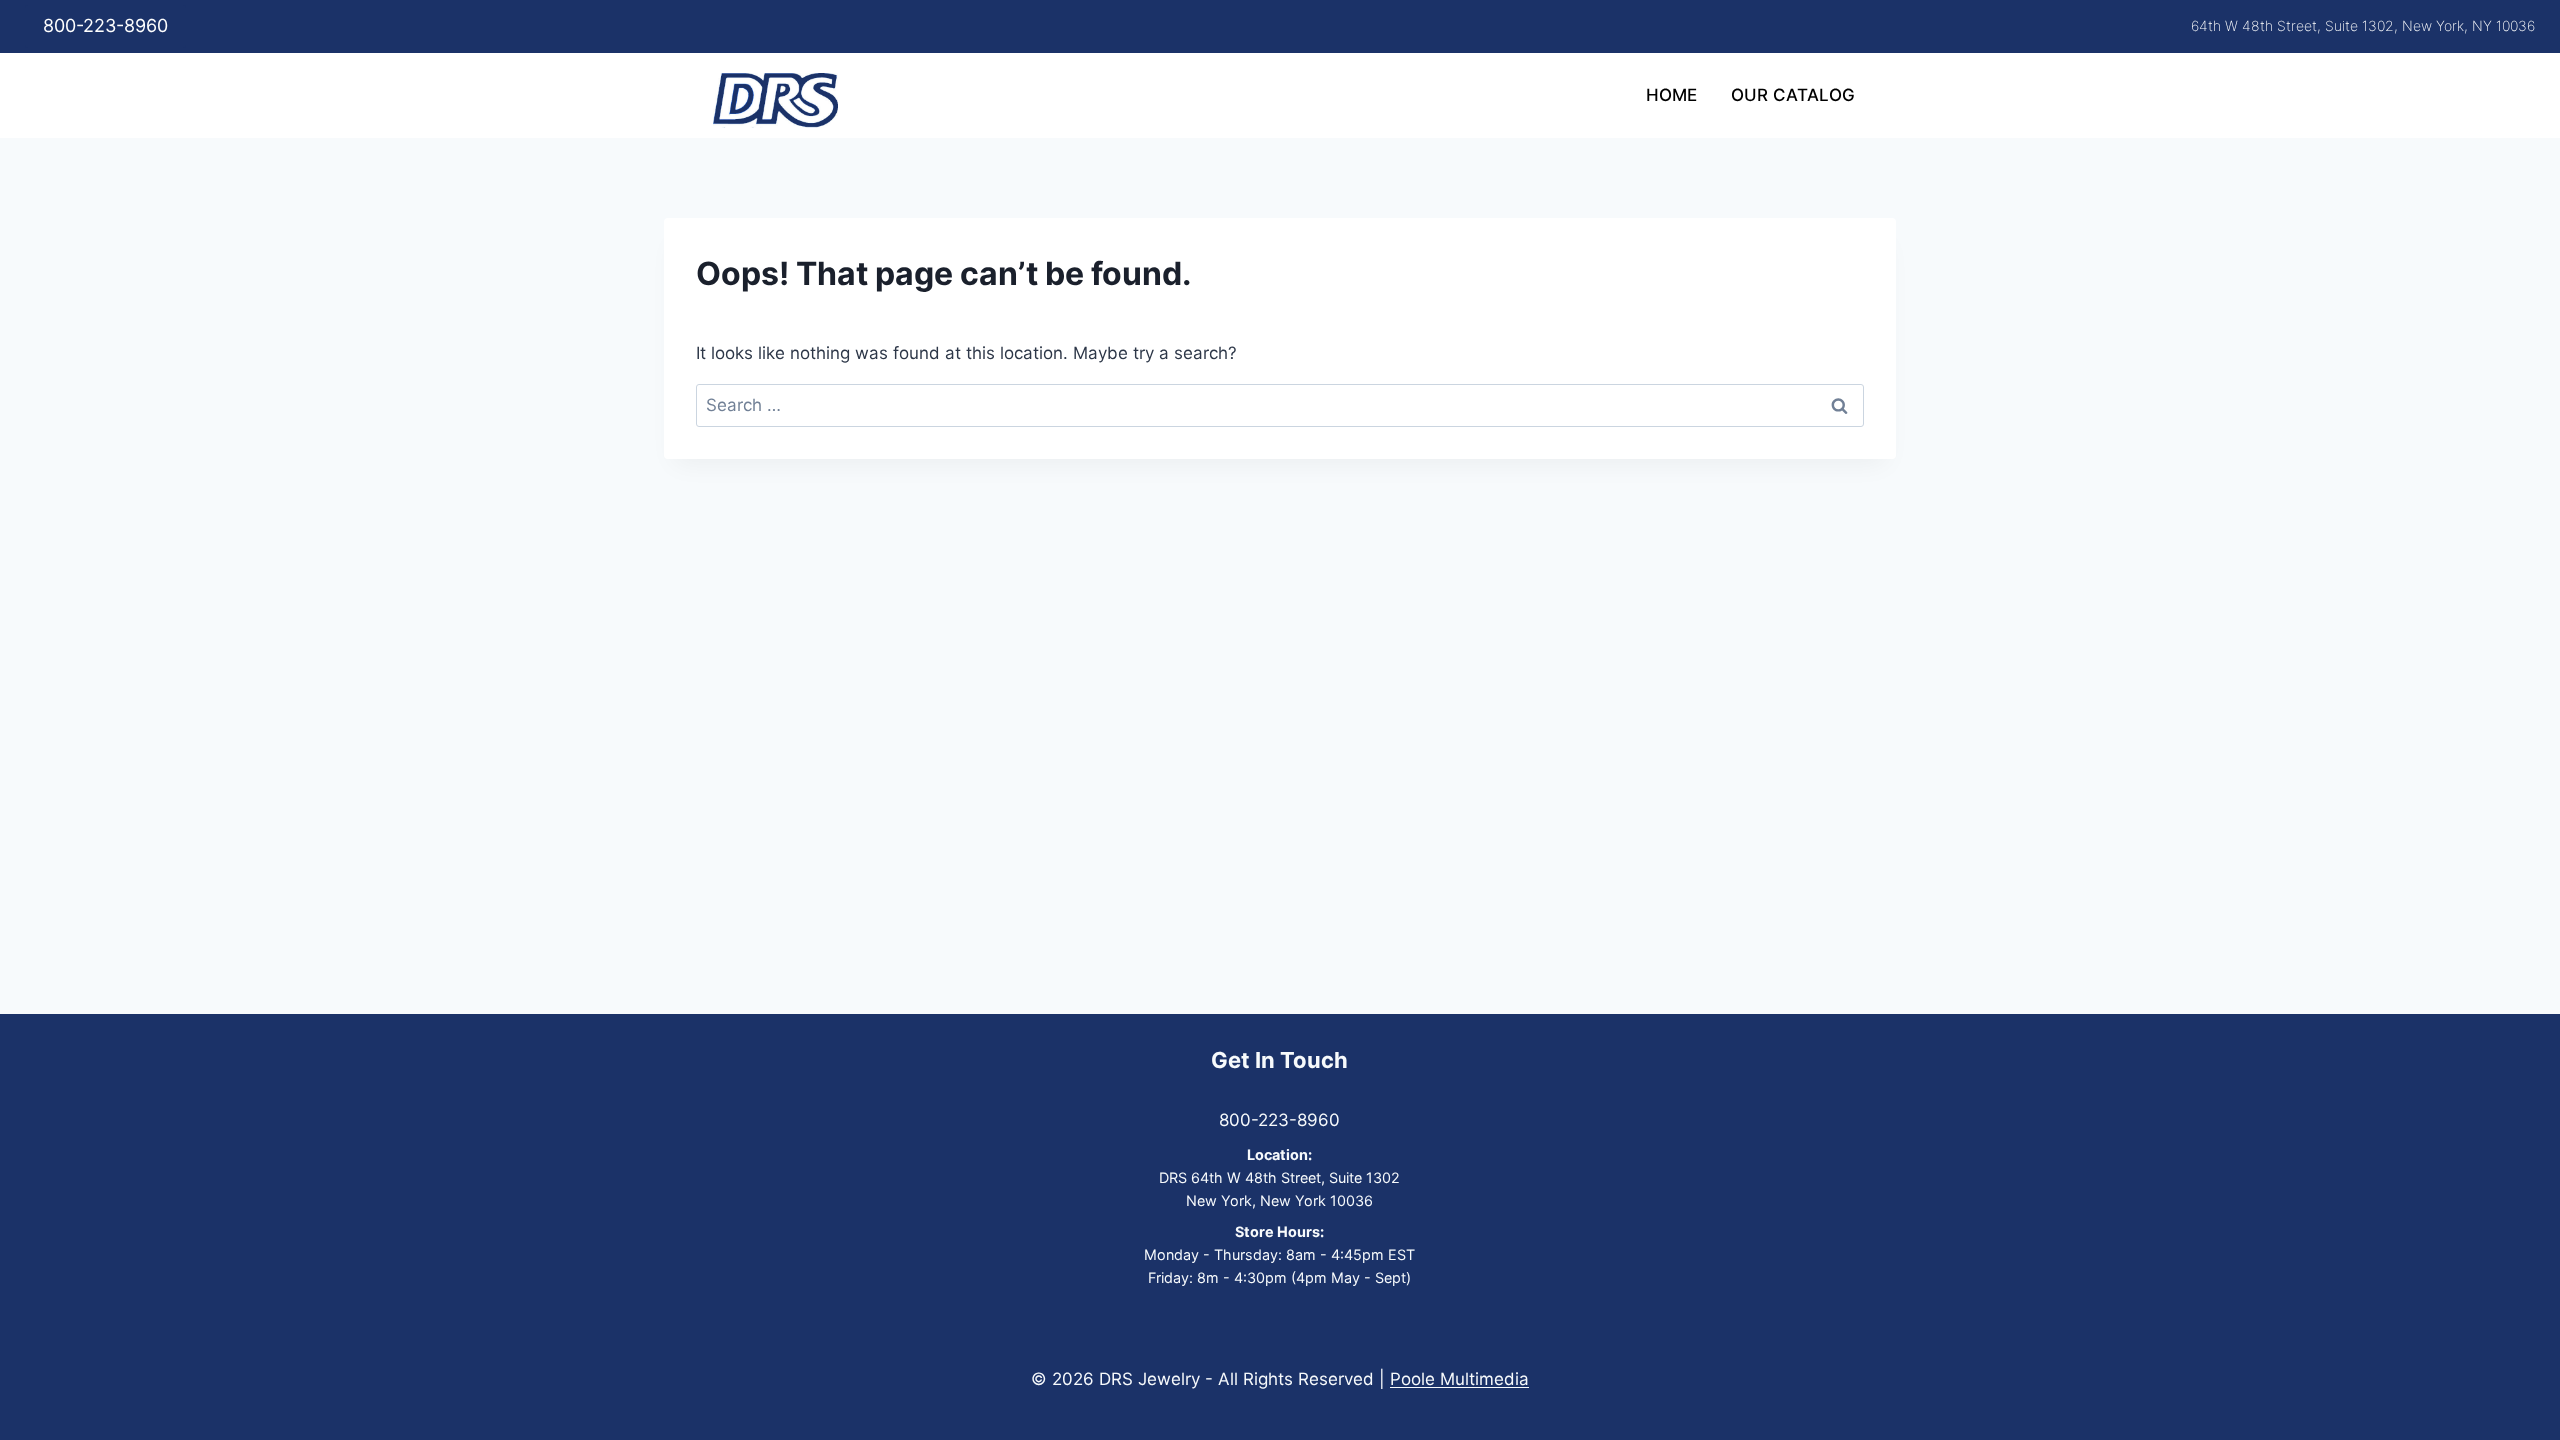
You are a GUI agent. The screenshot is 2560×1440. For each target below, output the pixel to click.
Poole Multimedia (1459, 1379)
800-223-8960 (105, 25)
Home (1671, 95)
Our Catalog (1793, 95)
